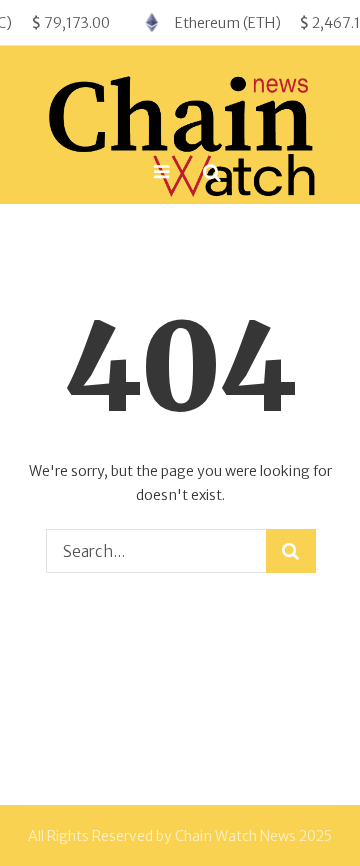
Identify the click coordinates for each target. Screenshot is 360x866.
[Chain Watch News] (180, 131)
